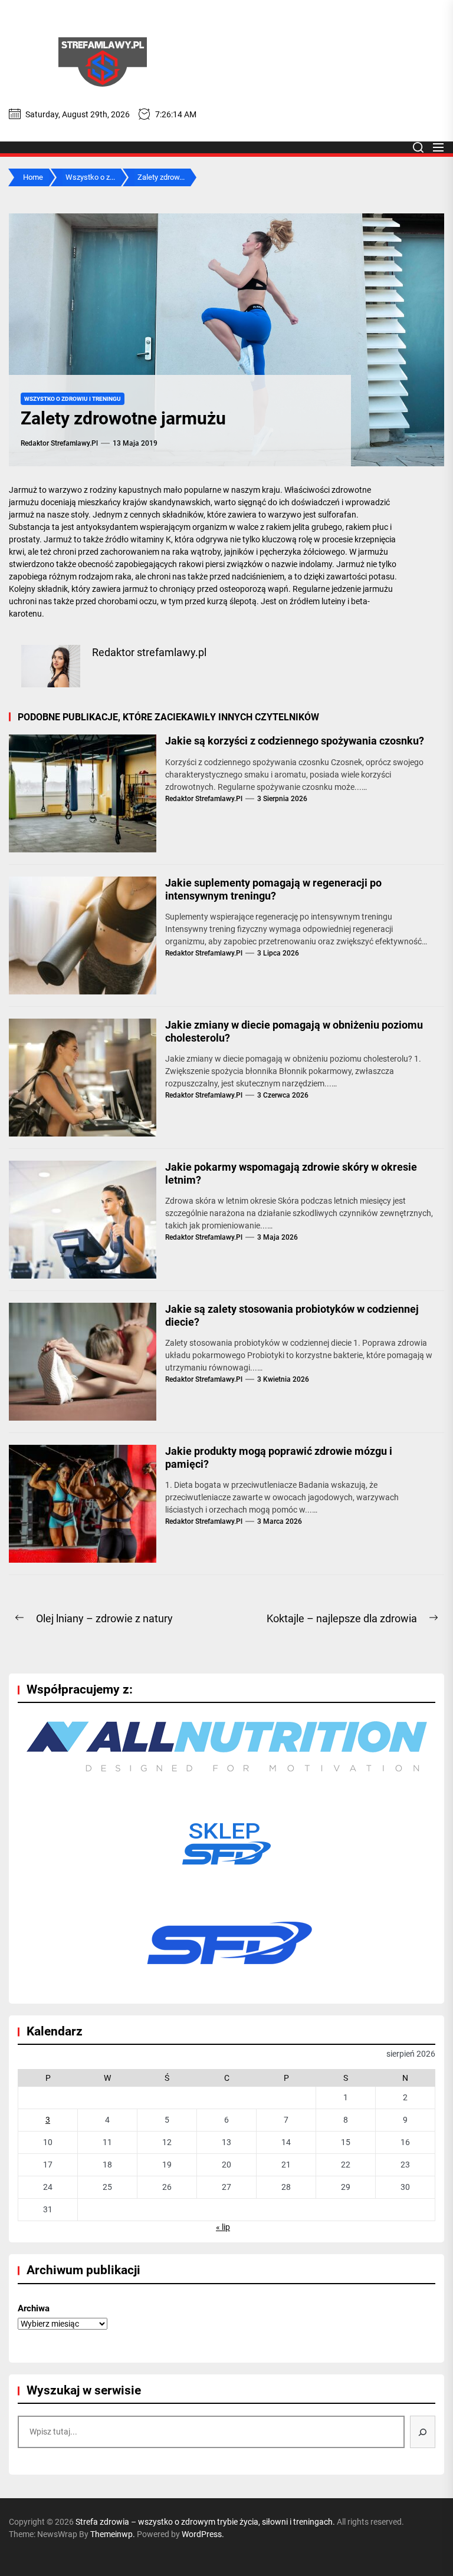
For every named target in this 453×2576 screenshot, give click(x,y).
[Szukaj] (423, 2432)
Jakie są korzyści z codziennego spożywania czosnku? (295, 741)
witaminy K (151, 539)
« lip (223, 2227)
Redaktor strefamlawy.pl (59, 443)
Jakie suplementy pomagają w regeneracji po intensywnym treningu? (273, 889)
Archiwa (34, 2308)
